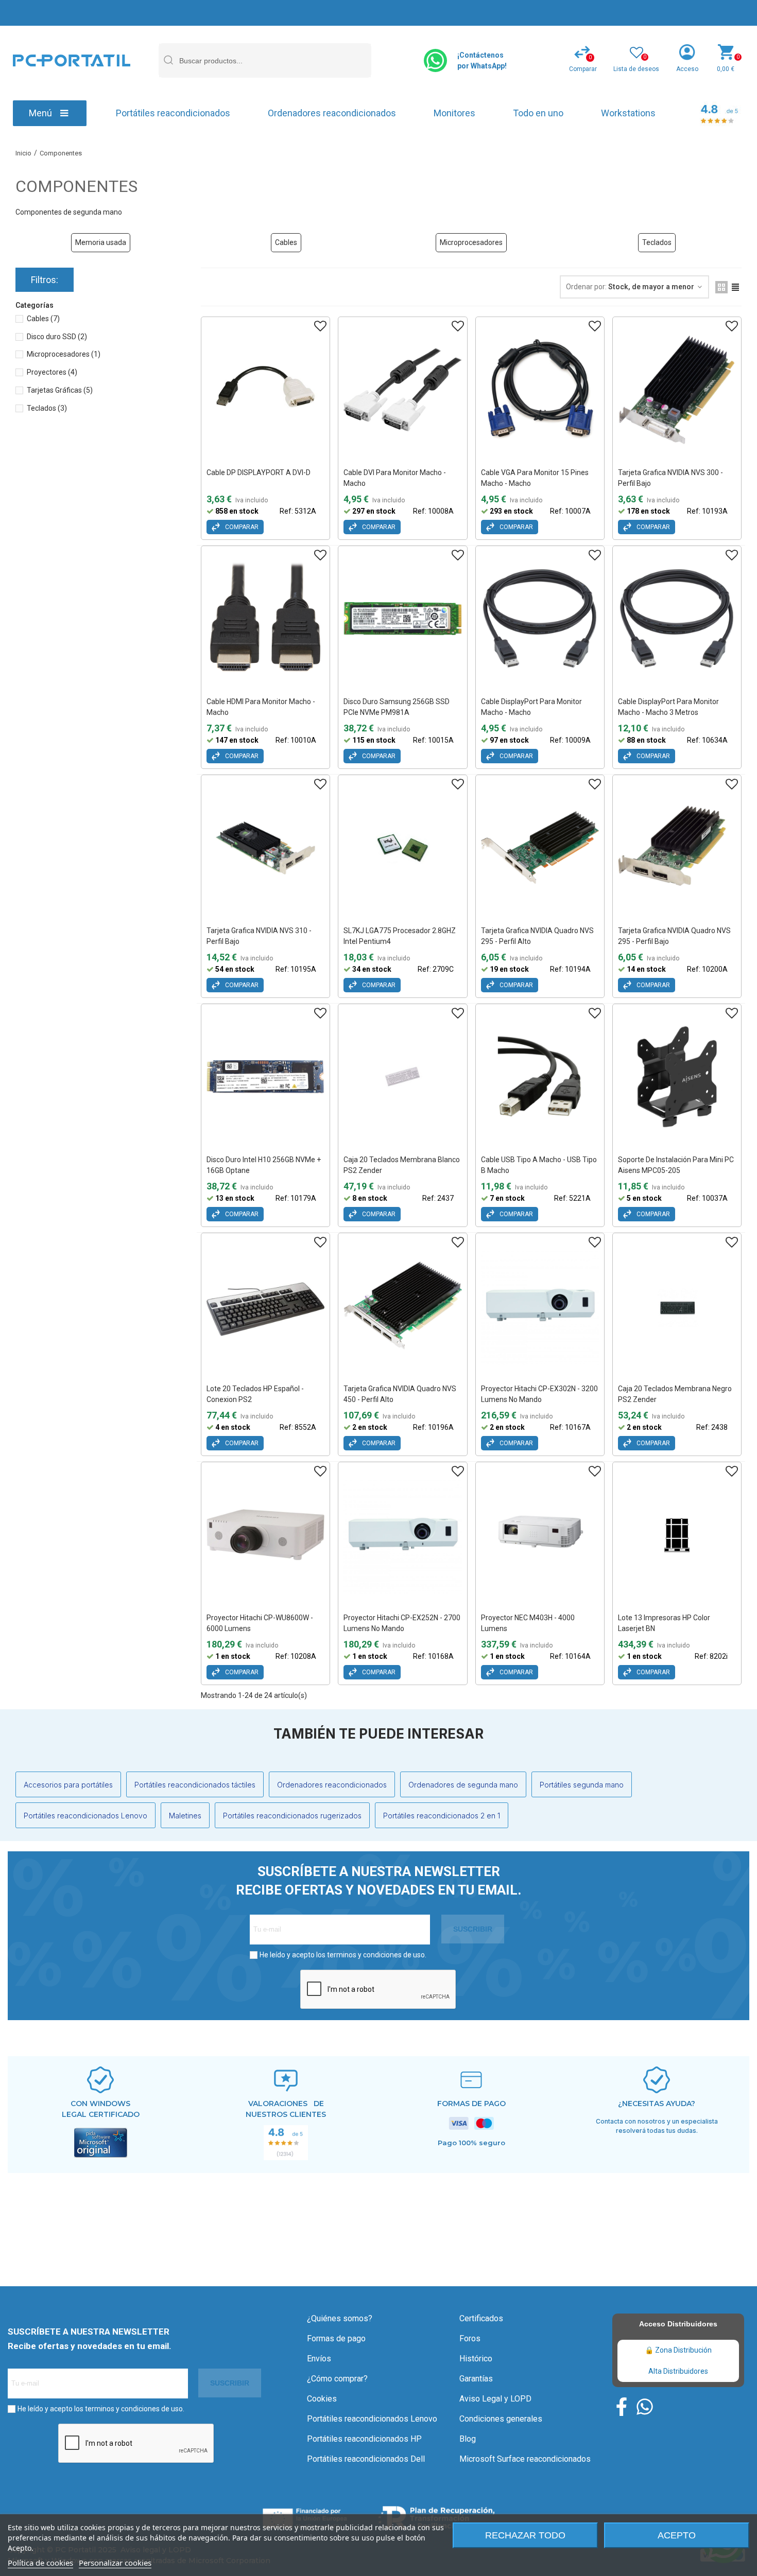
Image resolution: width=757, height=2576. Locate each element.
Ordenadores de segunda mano (463, 1785)
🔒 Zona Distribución (678, 2350)
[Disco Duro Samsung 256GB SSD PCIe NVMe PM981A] (402, 619)
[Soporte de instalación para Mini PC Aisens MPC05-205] (677, 1077)
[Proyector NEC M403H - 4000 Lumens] (540, 1535)
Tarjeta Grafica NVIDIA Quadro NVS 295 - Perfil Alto (537, 936)
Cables (286, 242)
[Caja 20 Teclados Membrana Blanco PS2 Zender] (402, 1077)
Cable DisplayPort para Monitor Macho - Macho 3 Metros (668, 707)
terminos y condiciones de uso (376, 1955)
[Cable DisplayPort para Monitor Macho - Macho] (540, 619)
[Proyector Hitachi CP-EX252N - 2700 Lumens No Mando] (402, 1535)
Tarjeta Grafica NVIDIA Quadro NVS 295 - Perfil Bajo (674, 936)
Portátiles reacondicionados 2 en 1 (442, 1816)
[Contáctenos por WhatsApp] (435, 60)
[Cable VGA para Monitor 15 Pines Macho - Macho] (540, 390)
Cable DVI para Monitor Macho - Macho (395, 478)
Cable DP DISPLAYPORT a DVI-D (259, 472)
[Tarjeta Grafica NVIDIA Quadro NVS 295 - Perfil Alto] (540, 848)
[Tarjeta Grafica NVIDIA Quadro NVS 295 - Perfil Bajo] (677, 848)
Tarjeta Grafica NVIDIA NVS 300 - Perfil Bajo (670, 478)
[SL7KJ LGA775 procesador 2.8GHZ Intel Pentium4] (402, 848)
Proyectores (52, 372)
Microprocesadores (471, 242)
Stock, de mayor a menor (652, 287)
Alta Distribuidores (678, 2371)
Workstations (628, 113)
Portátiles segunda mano (582, 1785)
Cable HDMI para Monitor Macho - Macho (261, 707)
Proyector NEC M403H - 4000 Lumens (528, 1623)
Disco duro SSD (57, 337)
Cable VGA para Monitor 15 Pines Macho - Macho (535, 478)
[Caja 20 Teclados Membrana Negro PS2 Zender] (677, 1306)
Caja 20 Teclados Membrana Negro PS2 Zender (675, 1394)
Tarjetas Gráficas (60, 390)
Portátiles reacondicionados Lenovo (85, 1816)
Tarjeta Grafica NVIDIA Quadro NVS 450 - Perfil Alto (400, 1394)
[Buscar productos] (168, 60)
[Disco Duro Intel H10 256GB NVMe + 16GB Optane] (265, 1077)
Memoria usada (101, 242)
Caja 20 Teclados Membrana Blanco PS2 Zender (402, 1165)
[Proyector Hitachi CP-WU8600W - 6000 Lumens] (265, 1535)
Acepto (677, 2535)
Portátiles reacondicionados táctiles (195, 1785)
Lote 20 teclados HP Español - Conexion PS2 (255, 1394)
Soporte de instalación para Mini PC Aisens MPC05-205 (676, 1165)
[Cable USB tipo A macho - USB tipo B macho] (540, 1077)
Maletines (185, 1816)
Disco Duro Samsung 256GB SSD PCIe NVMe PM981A (397, 707)
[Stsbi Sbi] (622, 2407)
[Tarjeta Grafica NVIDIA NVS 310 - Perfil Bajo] (265, 848)
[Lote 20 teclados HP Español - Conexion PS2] (265, 1306)
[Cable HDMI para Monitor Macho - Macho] (265, 619)
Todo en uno (538, 113)
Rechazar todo (525, 2535)
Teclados (657, 242)
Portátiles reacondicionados (173, 113)
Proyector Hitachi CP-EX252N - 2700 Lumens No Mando (402, 1623)
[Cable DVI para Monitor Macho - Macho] (402, 390)
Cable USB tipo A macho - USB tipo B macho (539, 1165)
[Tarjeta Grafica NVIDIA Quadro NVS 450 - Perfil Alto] (402, 1306)
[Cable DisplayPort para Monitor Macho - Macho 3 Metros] (677, 619)
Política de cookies (40, 2563)
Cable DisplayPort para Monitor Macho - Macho (531, 707)
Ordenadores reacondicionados (332, 113)
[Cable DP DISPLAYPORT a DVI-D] (265, 390)
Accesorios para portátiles (68, 1785)
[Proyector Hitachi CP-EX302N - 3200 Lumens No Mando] (540, 1306)
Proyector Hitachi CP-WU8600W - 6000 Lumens (260, 1623)
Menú (40, 113)
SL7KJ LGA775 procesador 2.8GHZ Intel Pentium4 (400, 936)
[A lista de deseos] (320, 326)
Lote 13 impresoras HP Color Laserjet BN (664, 1623)
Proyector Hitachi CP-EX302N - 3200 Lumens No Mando (539, 1394)
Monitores (454, 113)
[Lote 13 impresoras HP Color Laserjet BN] (677, 1535)
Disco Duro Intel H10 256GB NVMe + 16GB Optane (264, 1165)
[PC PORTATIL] (72, 60)
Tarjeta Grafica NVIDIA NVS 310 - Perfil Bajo (259, 936)
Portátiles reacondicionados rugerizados (292, 1816)
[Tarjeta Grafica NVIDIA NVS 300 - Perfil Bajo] (677, 390)
